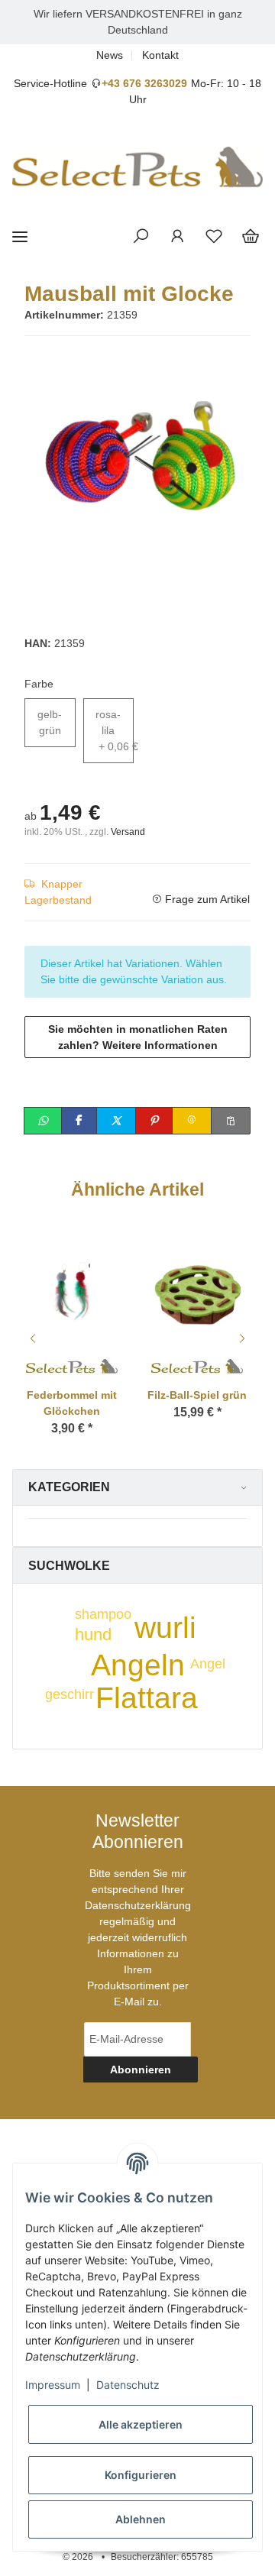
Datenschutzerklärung (138, 1905)
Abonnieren (141, 2070)
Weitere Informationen (160, 1045)
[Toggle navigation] (20, 237)
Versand (128, 832)
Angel (208, 1664)
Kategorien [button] (69, 1487)
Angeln (138, 1665)
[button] (141, 237)
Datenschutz (128, 2385)
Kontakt (160, 55)
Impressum (53, 2385)
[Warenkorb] (251, 237)
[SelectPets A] (197, 1364)
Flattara (147, 1698)
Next (244, 1338)
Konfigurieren (141, 2475)
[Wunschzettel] (214, 237)
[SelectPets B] (72, 1364)
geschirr (70, 1694)
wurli (165, 1628)
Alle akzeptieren (141, 2424)
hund (93, 1634)
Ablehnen (141, 2519)
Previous (31, 1338)
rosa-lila (115, 730)
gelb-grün (50, 722)
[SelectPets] (137, 167)
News (110, 55)
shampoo (103, 1614)
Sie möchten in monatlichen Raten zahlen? (138, 1037)
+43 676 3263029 (144, 83)
